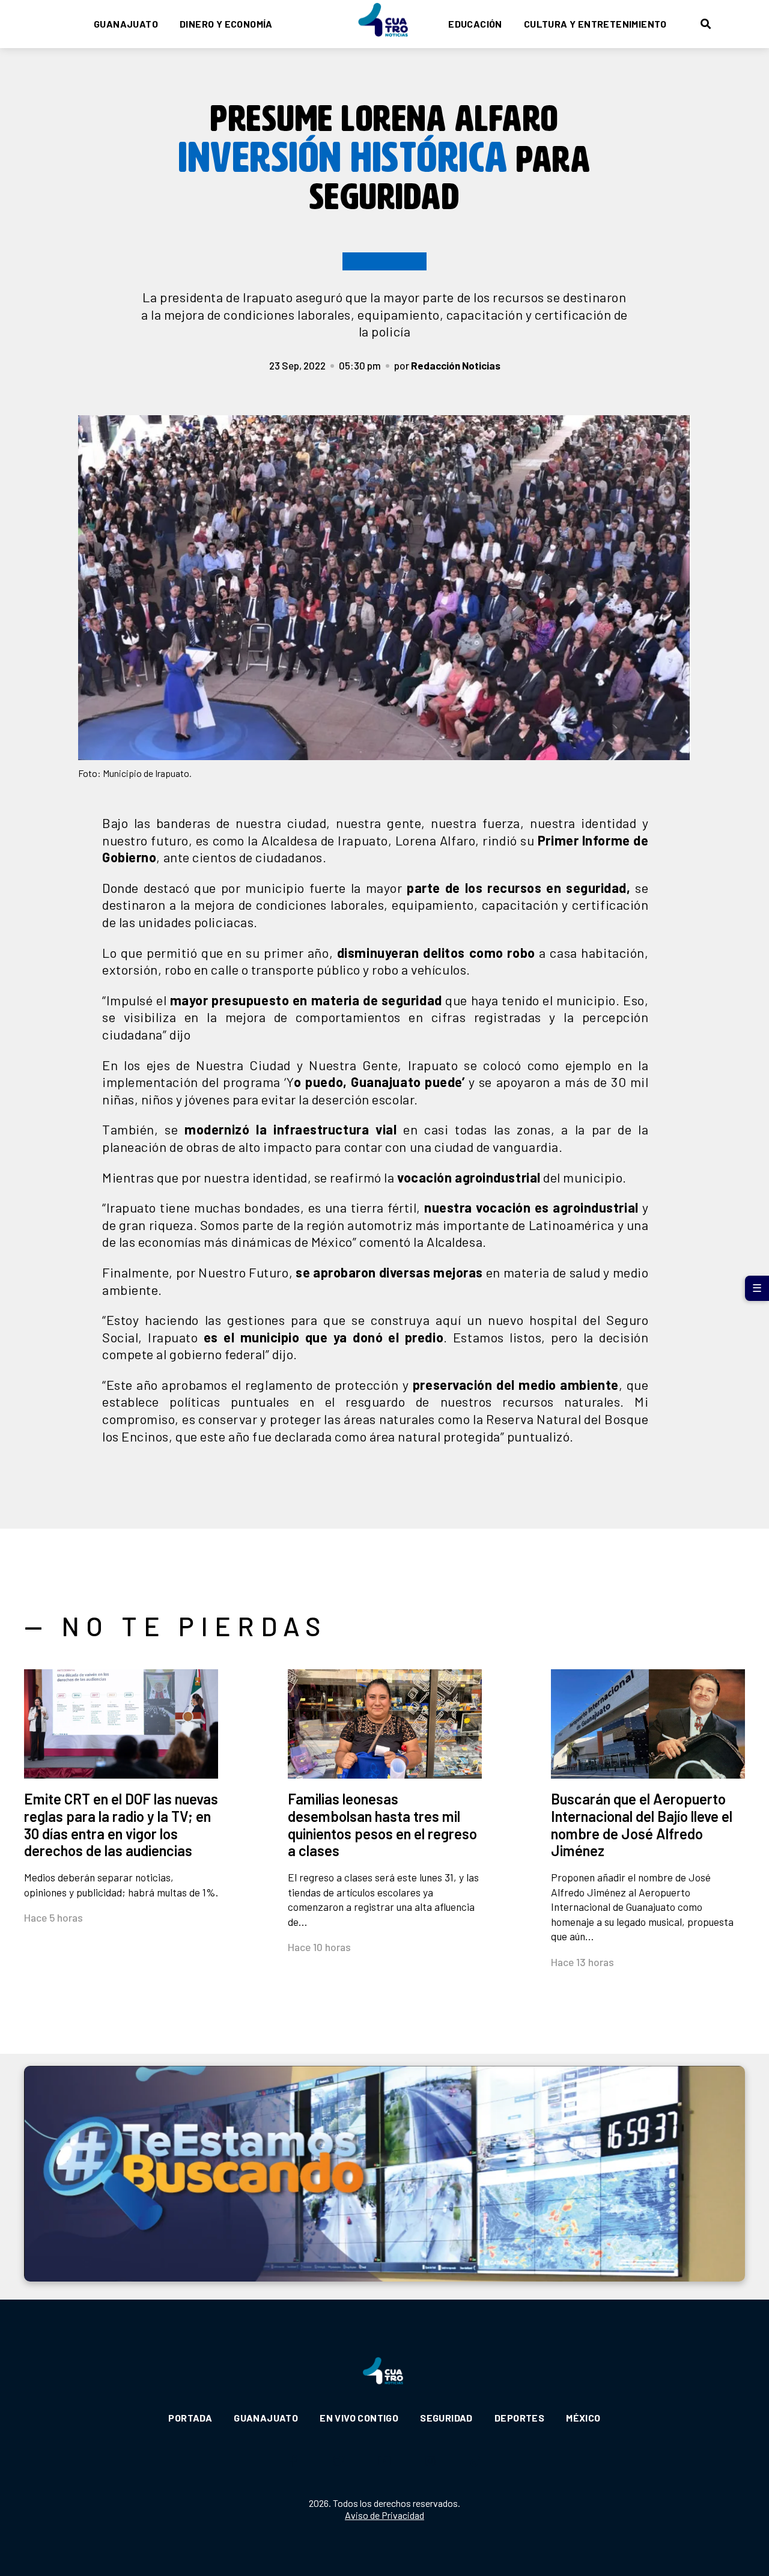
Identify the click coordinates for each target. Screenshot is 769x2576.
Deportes (519, 2418)
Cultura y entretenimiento (595, 24)
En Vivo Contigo (359, 2418)
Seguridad (446, 2418)
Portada (190, 2418)
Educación (475, 24)
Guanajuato (126, 24)
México (583, 2418)
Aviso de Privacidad (384, 2515)
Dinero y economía (226, 24)
